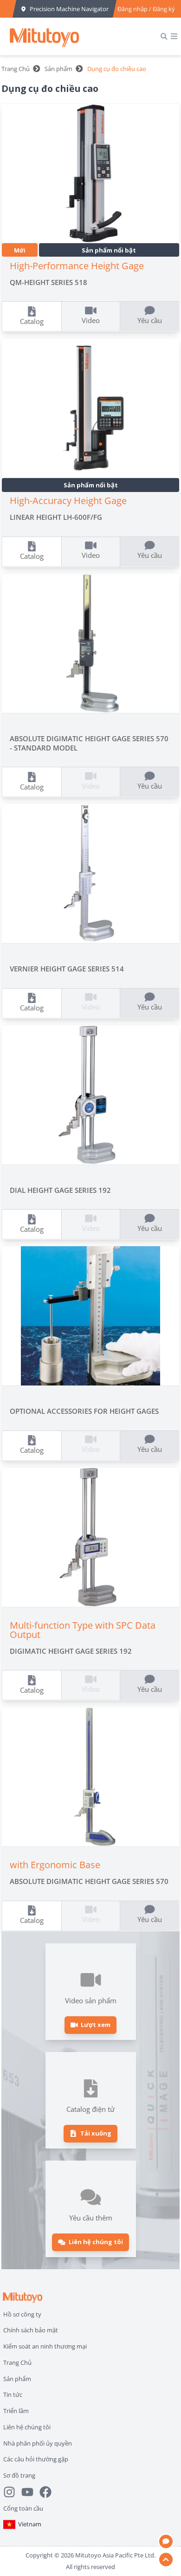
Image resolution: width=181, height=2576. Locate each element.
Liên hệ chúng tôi (27, 2427)
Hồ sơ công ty (22, 2314)
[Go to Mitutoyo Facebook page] (48, 2492)
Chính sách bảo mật (31, 2330)
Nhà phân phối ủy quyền (38, 2443)
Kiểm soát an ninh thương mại (45, 2346)
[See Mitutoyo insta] (12, 2492)
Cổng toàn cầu (23, 2508)
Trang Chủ (16, 69)
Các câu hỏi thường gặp (36, 2459)
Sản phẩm (58, 69)
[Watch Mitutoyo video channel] (30, 2492)
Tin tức (13, 2395)
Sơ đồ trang (19, 2475)
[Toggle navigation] (174, 36)
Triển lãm (16, 2411)
